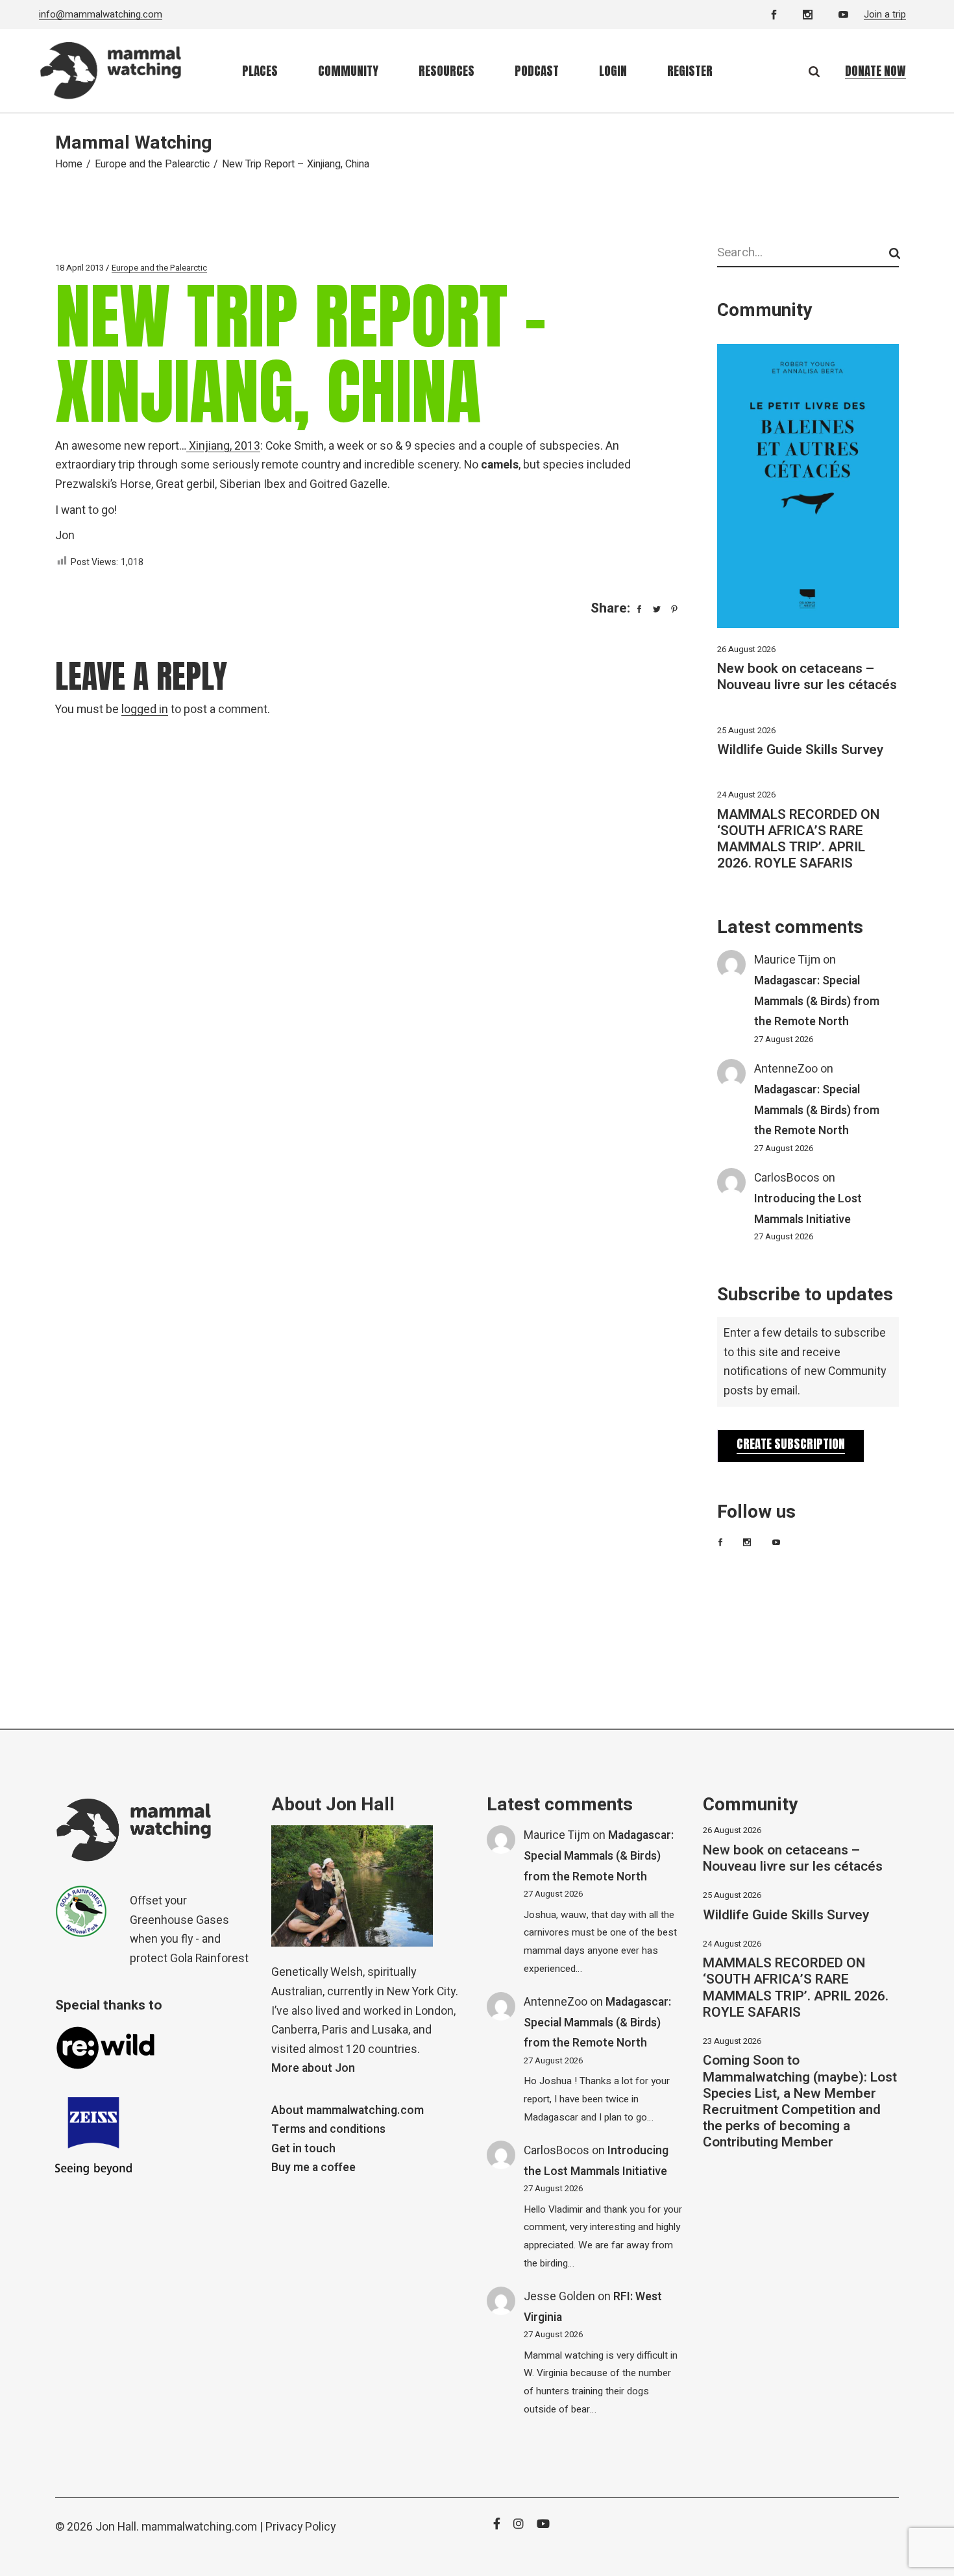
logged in (145, 710)
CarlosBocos (787, 1178)
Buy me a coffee (313, 2168)
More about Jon (313, 2068)
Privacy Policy (300, 2527)
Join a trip (885, 14)
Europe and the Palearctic (152, 164)
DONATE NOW (875, 71)
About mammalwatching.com (348, 2110)
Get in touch (303, 2149)
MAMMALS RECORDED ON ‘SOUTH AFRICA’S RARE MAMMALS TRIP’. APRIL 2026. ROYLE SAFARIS (798, 839)
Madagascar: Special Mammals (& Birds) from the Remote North (817, 1001)
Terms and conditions (328, 2129)
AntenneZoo (786, 1069)
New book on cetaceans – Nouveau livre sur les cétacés (807, 677)
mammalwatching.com (199, 2527)
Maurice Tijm (787, 960)
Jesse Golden (559, 2297)
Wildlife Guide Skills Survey (800, 750)
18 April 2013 (79, 268)
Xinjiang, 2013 (223, 446)
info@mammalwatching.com (101, 14)
